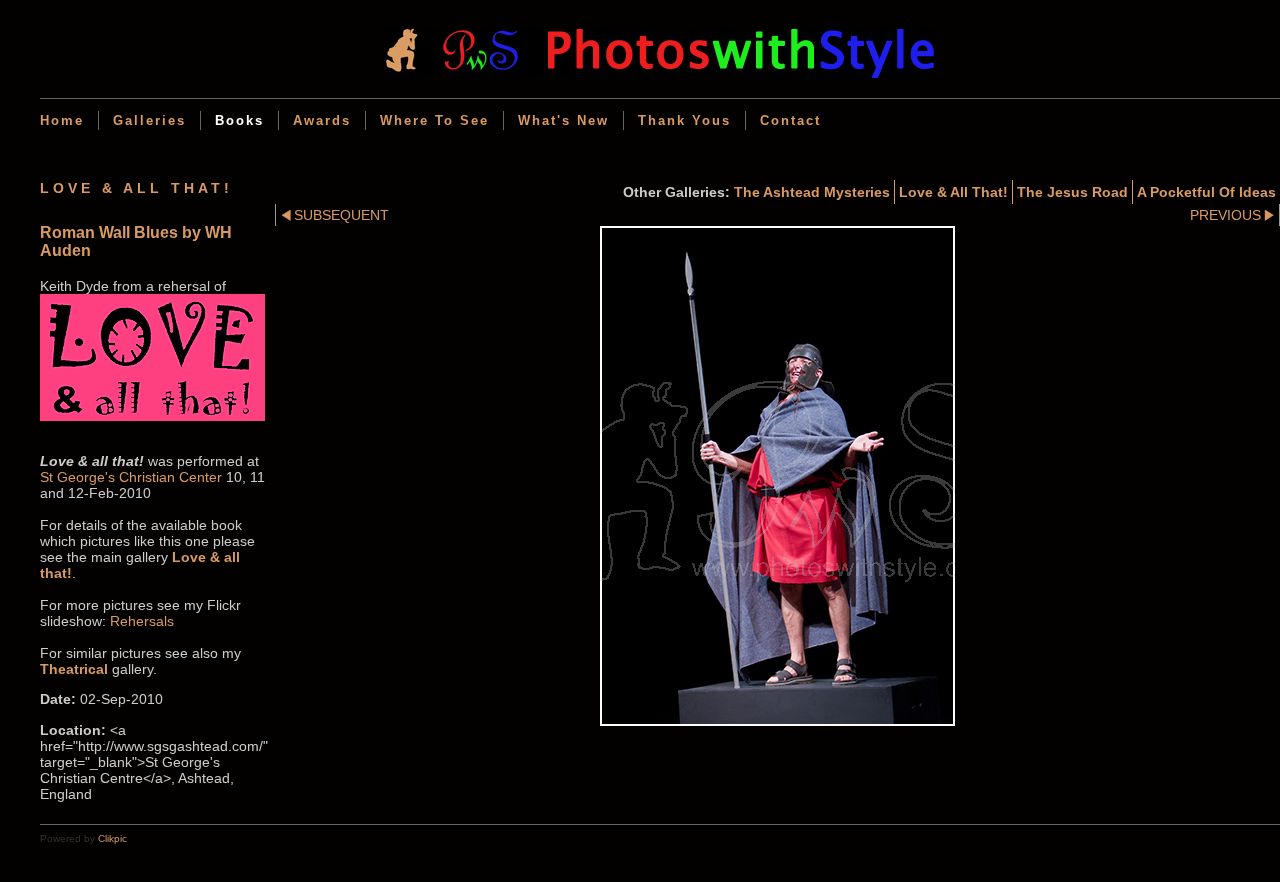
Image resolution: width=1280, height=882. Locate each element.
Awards (322, 120)
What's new (563, 120)
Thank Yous (684, 120)
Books (239, 120)
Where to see (434, 120)
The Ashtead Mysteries (812, 192)
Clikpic (112, 838)
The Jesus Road (1072, 192)
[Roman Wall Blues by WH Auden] (777, 476)
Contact (790, 120)
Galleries (149, 120)
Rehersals (142, 621)
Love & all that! (953, 192)
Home (62, 120)
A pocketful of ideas (1206, 192)
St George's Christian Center (131, 477)
